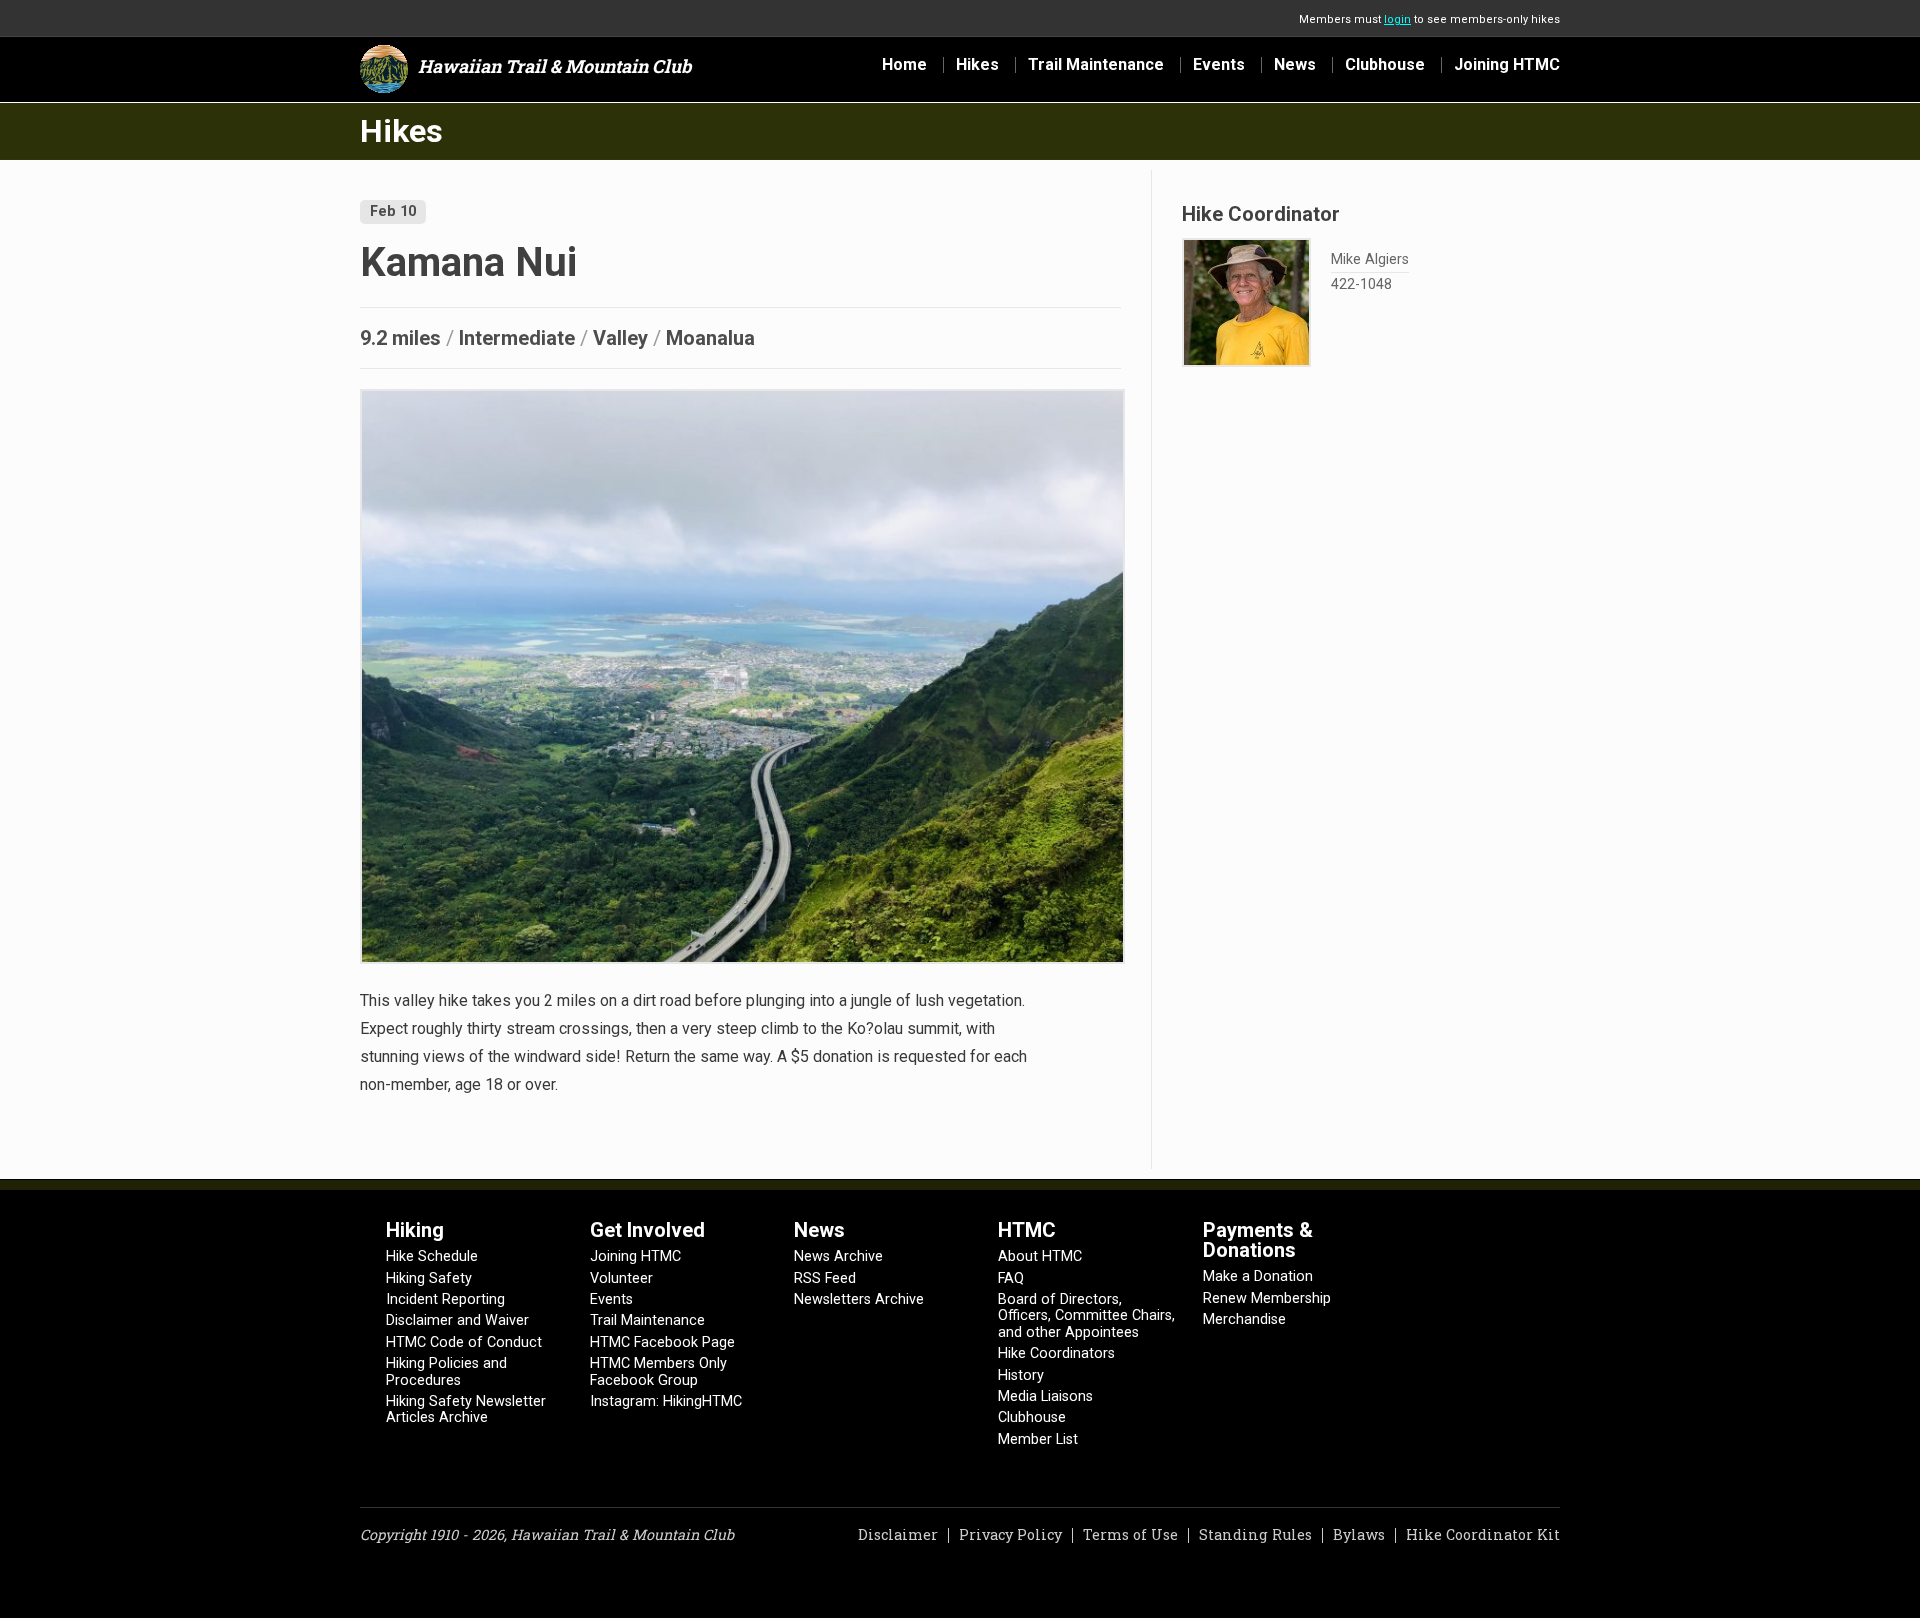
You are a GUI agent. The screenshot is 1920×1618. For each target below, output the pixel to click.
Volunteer (621, 1278)
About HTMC (1040, 1256)
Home (904, 65)
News (1295, 65)
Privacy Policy (1010, 1534)
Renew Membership (1267, 1298)
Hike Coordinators (1056, 1353)
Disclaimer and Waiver (457, 1320)
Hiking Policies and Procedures (446, 1371)
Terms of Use (1130, 1534)
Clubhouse (1385, 65)
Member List (1038, 1439)
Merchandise (1244, 1319)
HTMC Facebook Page (662, 1342)
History (1021, 1375)
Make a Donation (1258, 1276)
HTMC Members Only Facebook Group (658, 1371)
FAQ (1011, 1278)
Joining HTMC (1507, 65)
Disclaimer (898, 1534)
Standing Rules (1255, 1534)
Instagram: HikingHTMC (666, 1401)
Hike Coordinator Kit (1483, 1534)
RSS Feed (825, 1278)
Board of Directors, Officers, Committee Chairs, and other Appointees (1086, 1316)
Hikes (977, 65)
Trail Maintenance (1096, 65)
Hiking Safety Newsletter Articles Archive (466, 1409)
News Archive (838, 1256)
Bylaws (1359, 1534)
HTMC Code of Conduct (464, 1342)
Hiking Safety (429, 1278)
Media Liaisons (1045, 1396)
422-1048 (1361, 285)
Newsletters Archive (859, 1299)
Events (1219, 65)
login (1397, 19)
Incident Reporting (445, 1299)
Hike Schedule (432, 1256)
